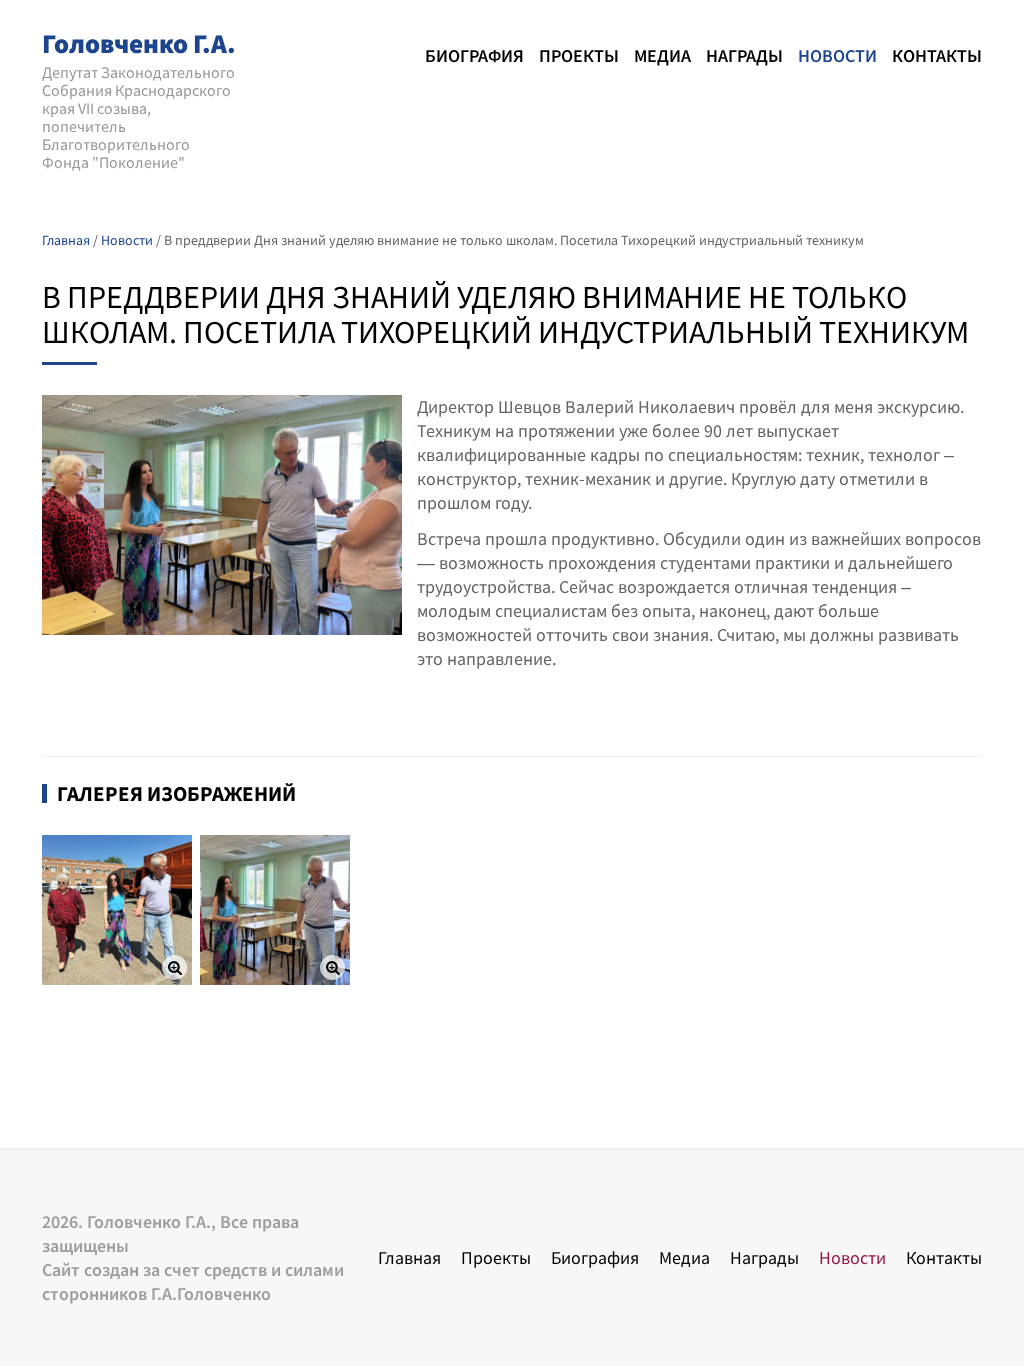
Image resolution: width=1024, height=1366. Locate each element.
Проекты (579, 55)
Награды (744, 55)
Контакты (937, 55)
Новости (837, 55)
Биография (474, 55)
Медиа (662, 55)
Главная (409, 1257)
